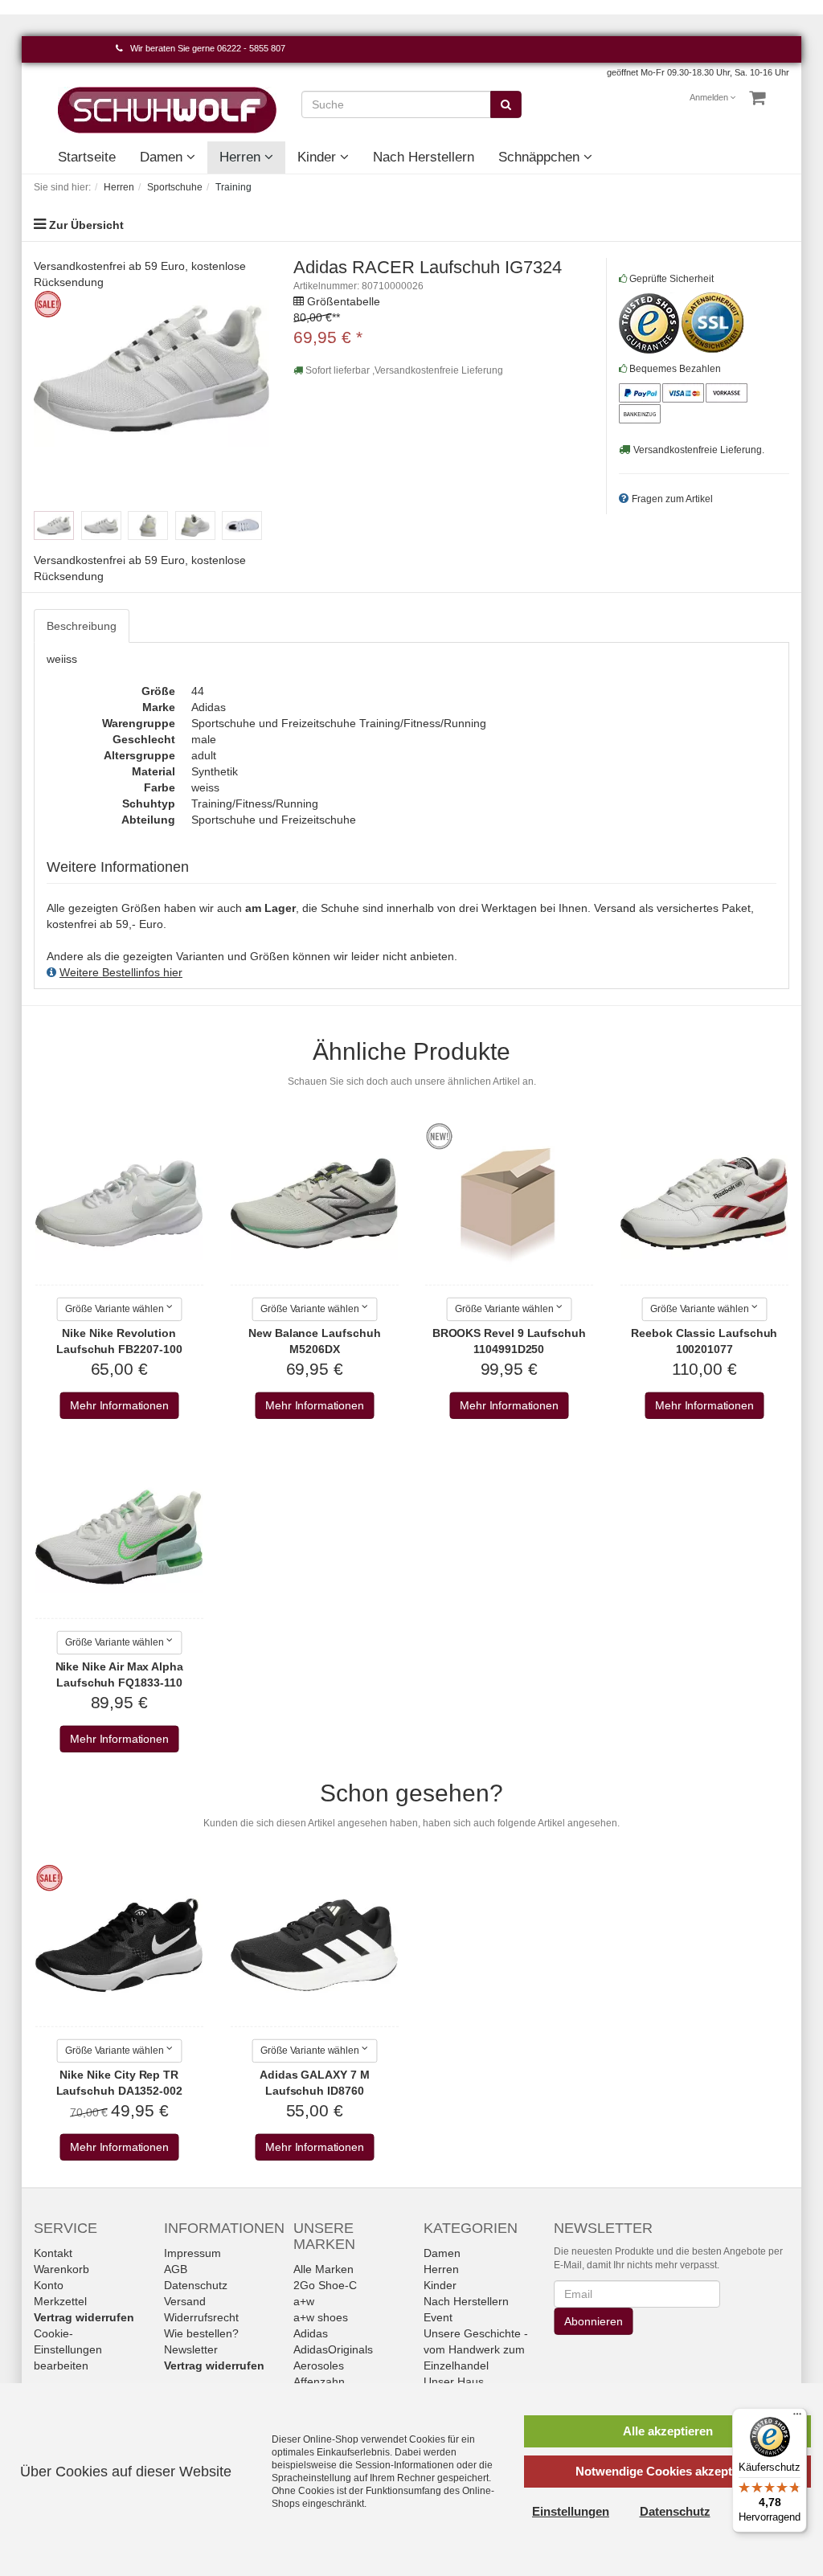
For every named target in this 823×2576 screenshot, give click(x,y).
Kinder (319, 157)
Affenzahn (319, 2382)
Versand (185, 2301)
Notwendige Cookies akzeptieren (668, 2471)
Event (438, 2317)
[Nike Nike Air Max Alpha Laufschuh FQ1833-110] (119, 1537)
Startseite (87, 157)
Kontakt (53, 2253)
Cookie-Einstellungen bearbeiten (68, 2349)
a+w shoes (321, 2317)
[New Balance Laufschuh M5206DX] (314, 1204)
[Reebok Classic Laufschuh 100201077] (704, 1204)
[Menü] (797, 2418)
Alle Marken (323, 2269)
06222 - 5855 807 (251, 48)
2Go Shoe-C (325, 2285)
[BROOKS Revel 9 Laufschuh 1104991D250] (509, 1204)
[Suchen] (506, 104)
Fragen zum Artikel (672, 499)
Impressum (192, 2253)
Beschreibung (82, 626)
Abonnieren (593, 2321)
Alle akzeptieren (668, 2431)
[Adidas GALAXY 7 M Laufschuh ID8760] (314, 1945)
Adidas (311, 2333)
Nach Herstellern (424, 157)
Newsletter (191, 2349)
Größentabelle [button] (344, 301)
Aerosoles (319, 2365)
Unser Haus (454, 2382)
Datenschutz (196, 2285)
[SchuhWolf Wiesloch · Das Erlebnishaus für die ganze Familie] (167, 109)
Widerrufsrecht (201, 2317)
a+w (304, 2301)
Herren (242, 157)
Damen (163, 157)
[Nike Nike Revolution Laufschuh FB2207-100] (119, 1204)
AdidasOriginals (333, 2349)
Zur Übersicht (86, 225)
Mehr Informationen (119, 1406)
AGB (176, 2269)
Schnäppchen (541, 157)
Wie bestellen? (201, 2333)
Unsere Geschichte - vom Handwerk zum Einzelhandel (476, 2349)
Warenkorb (61, 2269)
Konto (49, 2285)
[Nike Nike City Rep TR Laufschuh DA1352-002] (119, 1945)
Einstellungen (571, 2511)
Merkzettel (60, 2301)
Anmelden (710, 97)
